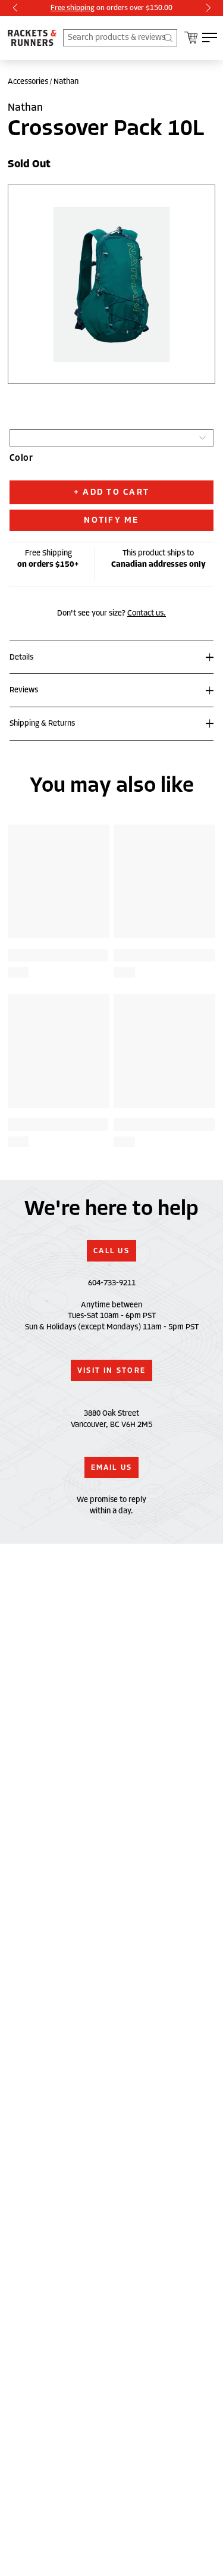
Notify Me (111, 520)
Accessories (28, 82)
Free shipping (73, 7)
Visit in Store (111, 1370)
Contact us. (147, 613)
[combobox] (120, 38)
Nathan (66, 82)
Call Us (111, 1251)
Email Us (112, 1467)
